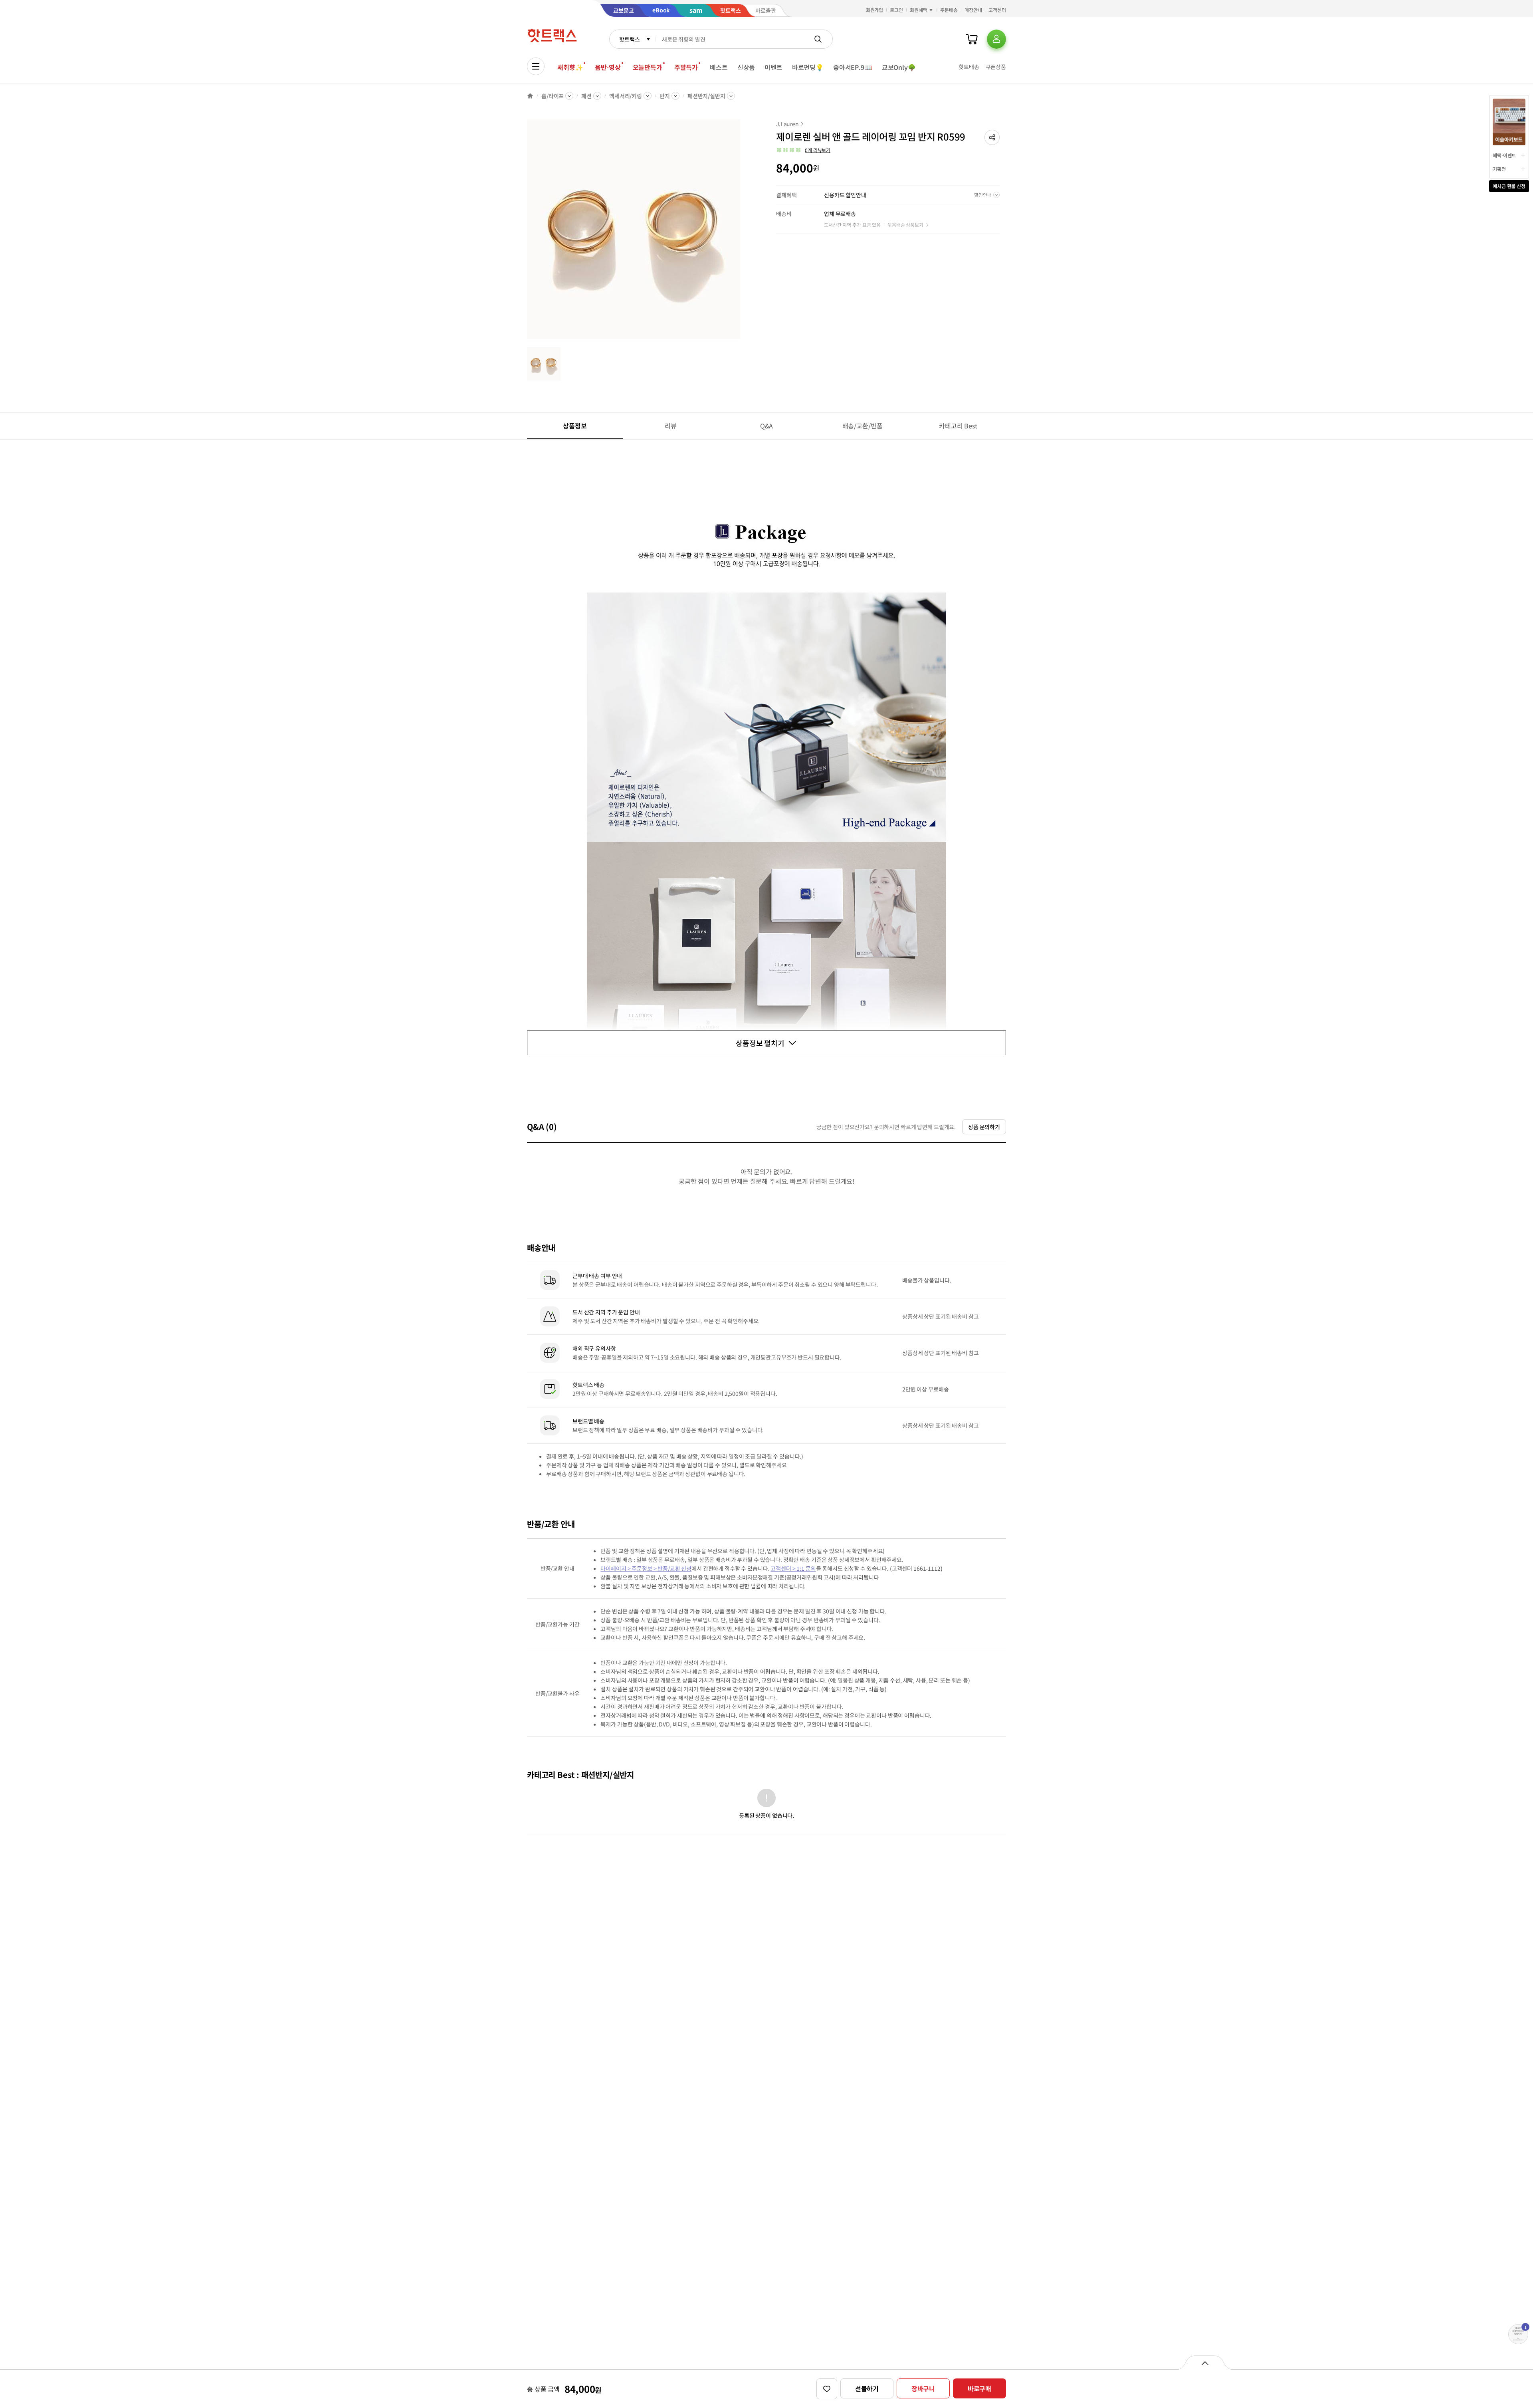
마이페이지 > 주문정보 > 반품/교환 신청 (646, 1568)
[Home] (530, 96)
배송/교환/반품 (863, 426)
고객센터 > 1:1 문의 (793, 1568)
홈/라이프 (553, 96)
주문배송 (949, 10)
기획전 (1499, 169)
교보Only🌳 (899, 67)
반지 (665, 96)
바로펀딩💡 (808, 67)
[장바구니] (972, 39)
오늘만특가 (648, 67)
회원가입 (875, 10)
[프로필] (996, 39)
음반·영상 (608, 67)
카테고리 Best (958, 426)
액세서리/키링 (626, 96)
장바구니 (923, 2388)
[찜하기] (827, 2389)
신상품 (746, 67)
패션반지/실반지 (706, 96)
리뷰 (671, 426)
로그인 (896, 10)
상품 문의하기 (984, 1127)
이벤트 (773, 67)
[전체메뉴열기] (536, 66)
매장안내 (973, 10)
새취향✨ (570, 67)
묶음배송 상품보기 (905, 225)
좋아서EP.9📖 (853, 67)
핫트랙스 (629, 39)
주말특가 (686, 67)
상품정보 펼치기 (760, 1043)
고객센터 (997, 10)
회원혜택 (919, 10)
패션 (586, 96)
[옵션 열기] (1205, 2362)
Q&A (767, 426)
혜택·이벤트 (1504, 155)
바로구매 (979, 2388)
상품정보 (575, 426)
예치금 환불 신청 (1509, 186)
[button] (992, 137)
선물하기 (867, 2388)
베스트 (719, 67)
